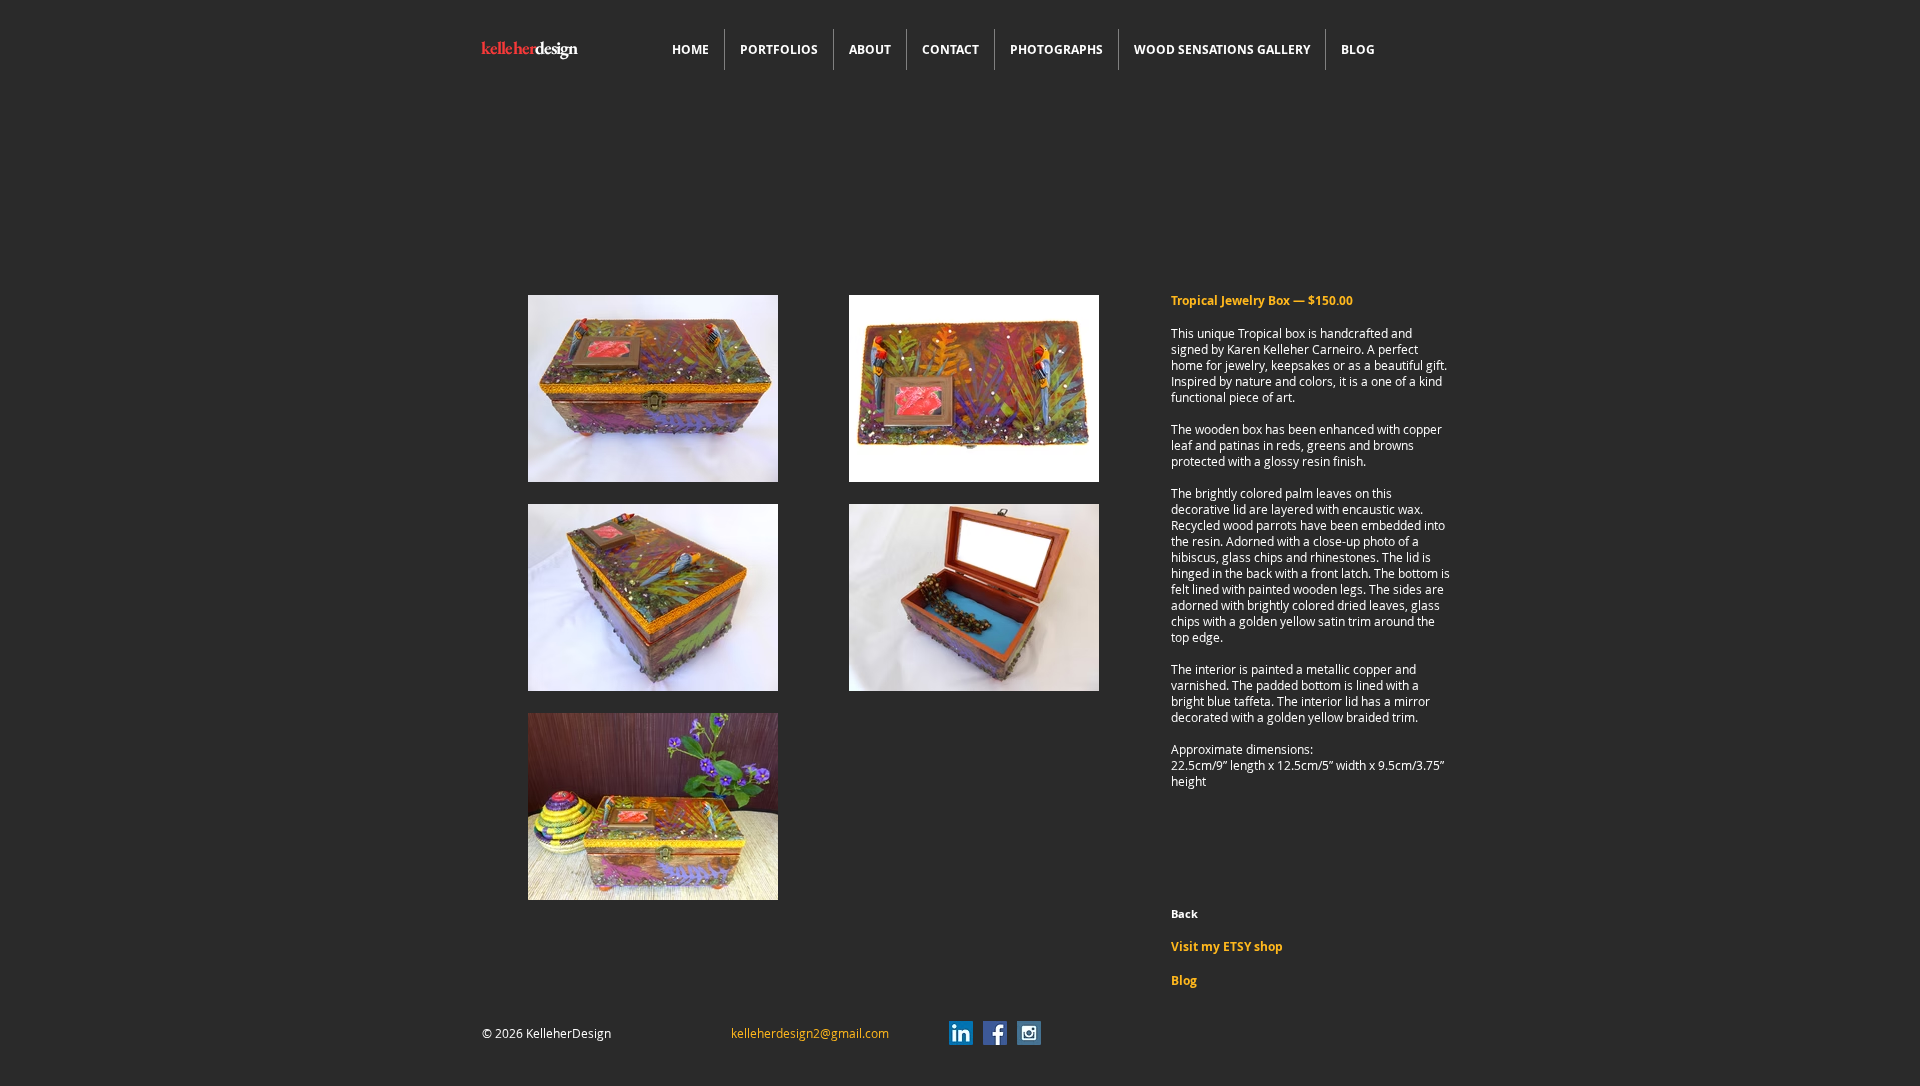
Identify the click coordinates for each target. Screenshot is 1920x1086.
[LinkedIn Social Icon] (961, 1033)
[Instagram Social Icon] (1029, 1033)
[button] (779, 49)
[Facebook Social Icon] (995, 1033)
